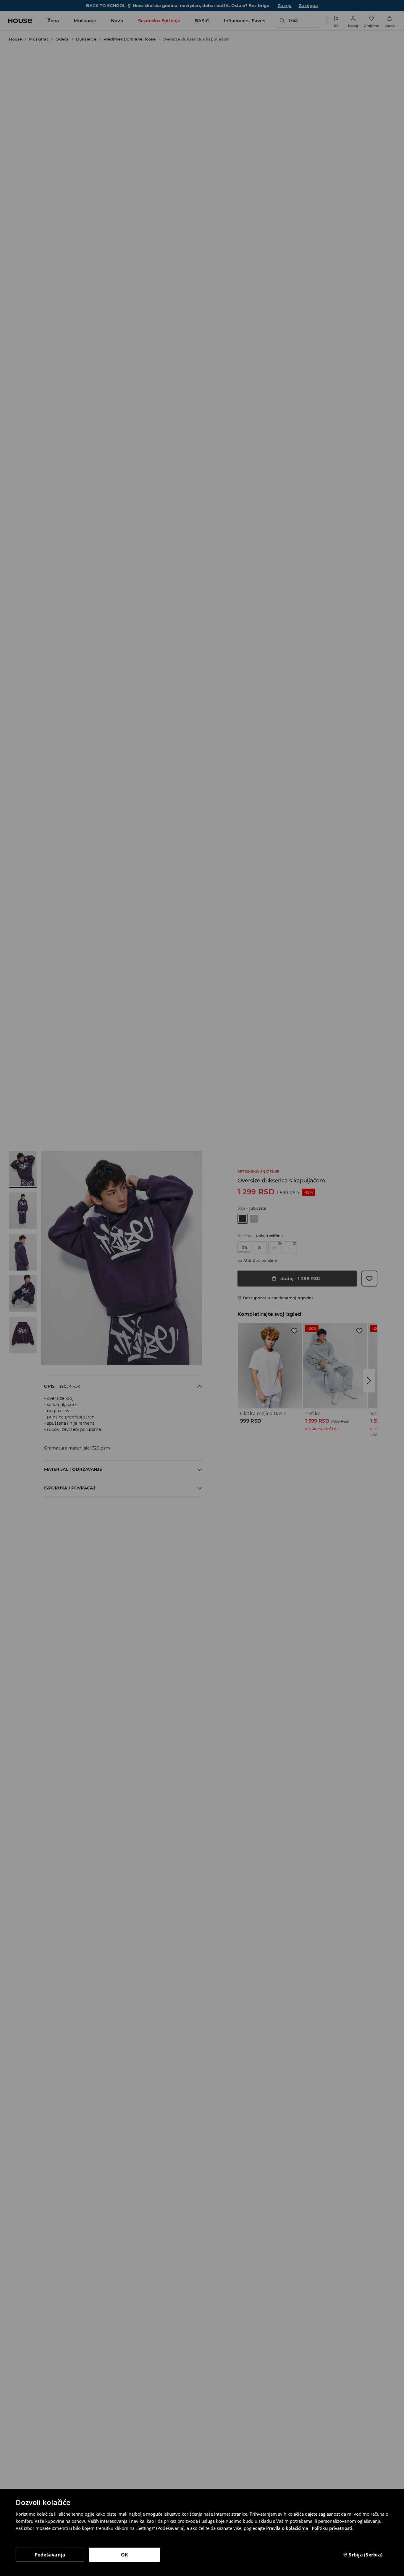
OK (125, 2555)
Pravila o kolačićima (287, 2528)
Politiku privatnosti (332, 2528)
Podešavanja (50, 2555)
